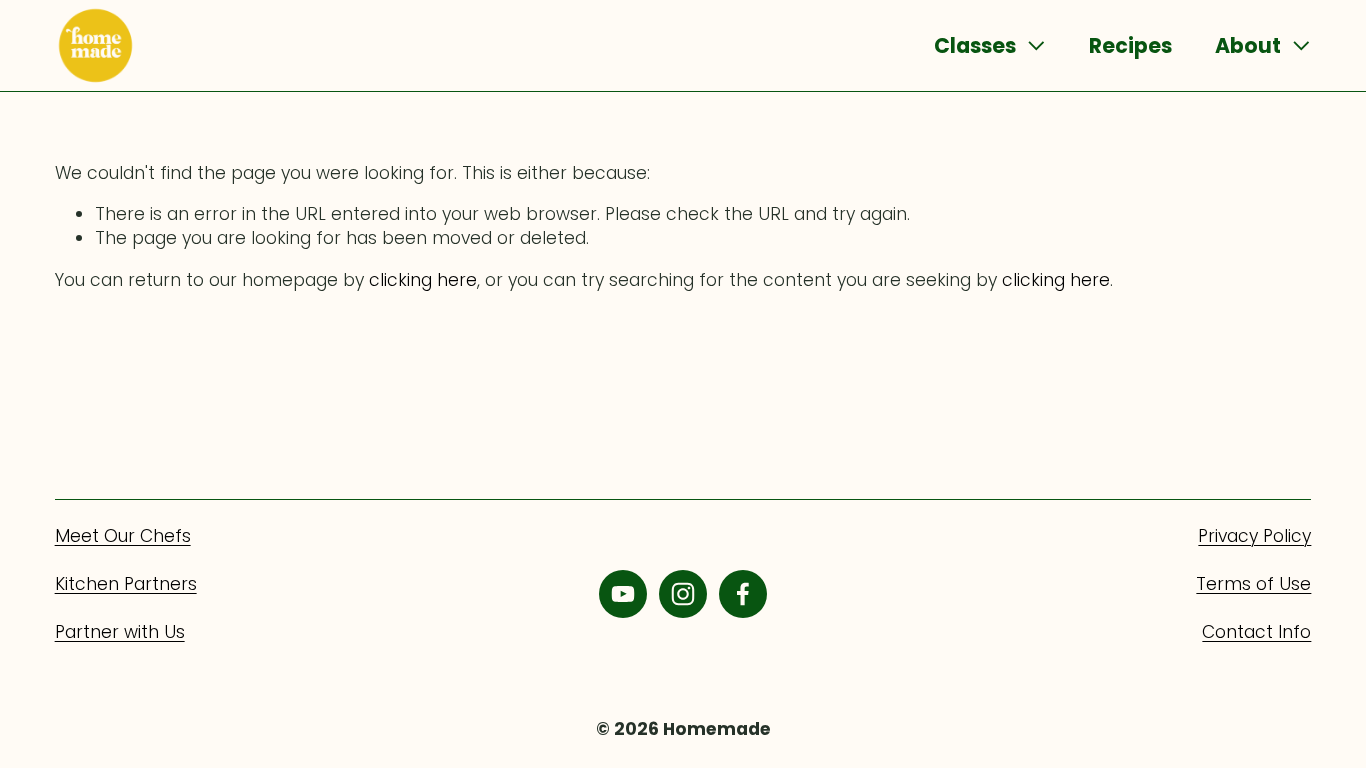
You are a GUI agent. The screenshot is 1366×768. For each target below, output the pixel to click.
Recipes (1130, 46)
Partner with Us (120, 632)
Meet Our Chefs (123, 536)
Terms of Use (1253, 584)
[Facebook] (743, 594)
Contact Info (1256, 632)
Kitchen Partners (126, 584)
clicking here (423, 280)
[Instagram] (683, 594)
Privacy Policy (1254, 536)
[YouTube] (623, 594)
